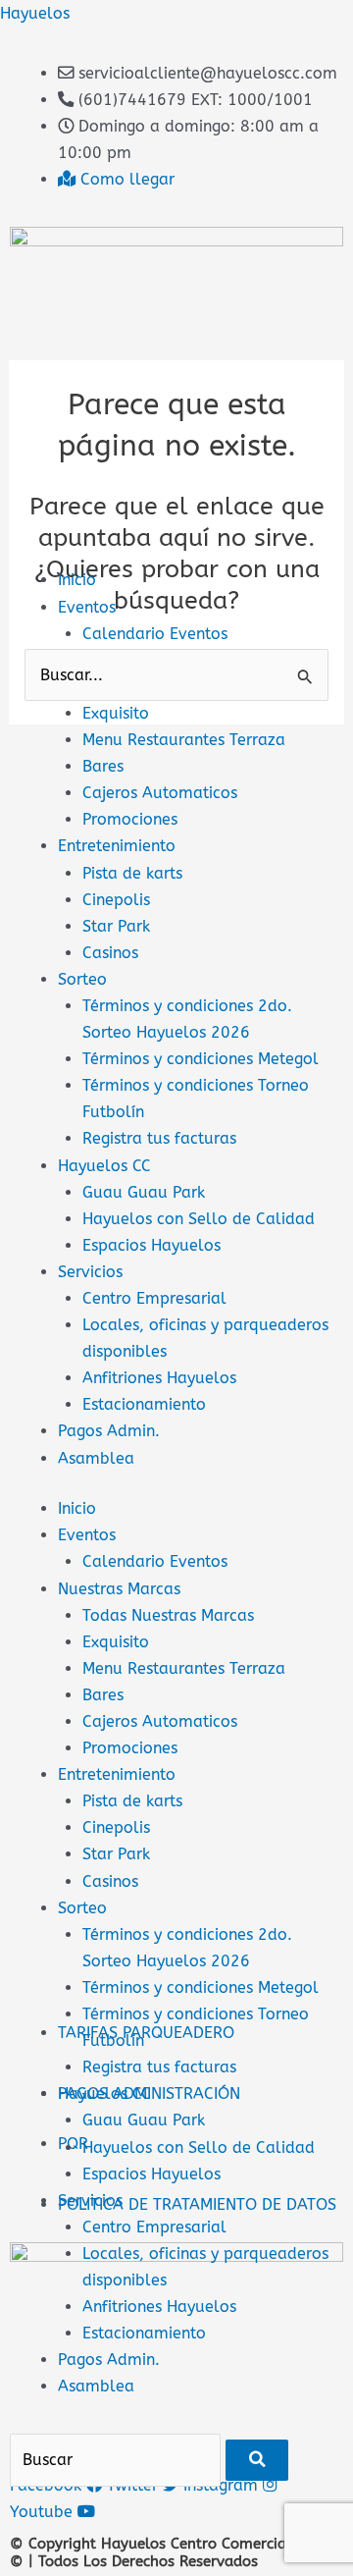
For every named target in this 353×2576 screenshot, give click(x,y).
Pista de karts (132, 873)
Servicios (90, 1272)
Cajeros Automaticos (160, 793)
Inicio (77, 580)
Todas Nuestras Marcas (168, 1615)
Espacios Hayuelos (151, 1245)
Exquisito (116, 713)
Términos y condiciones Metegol (201, 1059)
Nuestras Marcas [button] (119, 1589)
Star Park (116, 926)
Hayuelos (35, 13)
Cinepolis (116, 900)
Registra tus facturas (159, 1138)
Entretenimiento (117, 846)
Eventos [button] (87, 1535)
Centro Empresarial (154, 1298)
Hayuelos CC (104, 1166)
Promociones (130, 819)
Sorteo (82, 979)
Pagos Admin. (109, 1431)
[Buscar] (257, 2460)
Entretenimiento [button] (117, 1774)
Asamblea (96, 1458)
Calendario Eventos (155, 634)
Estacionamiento (144, 1404)
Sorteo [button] (82, 1908)
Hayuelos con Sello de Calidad (199, 1219)
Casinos (110, 953)
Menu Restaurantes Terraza (184, 740)
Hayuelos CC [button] (104, 2093)
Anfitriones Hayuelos (159, 1378)
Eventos (87, 607)
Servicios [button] (90, 2200)
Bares (103, 766)
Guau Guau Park (144, 1192)
